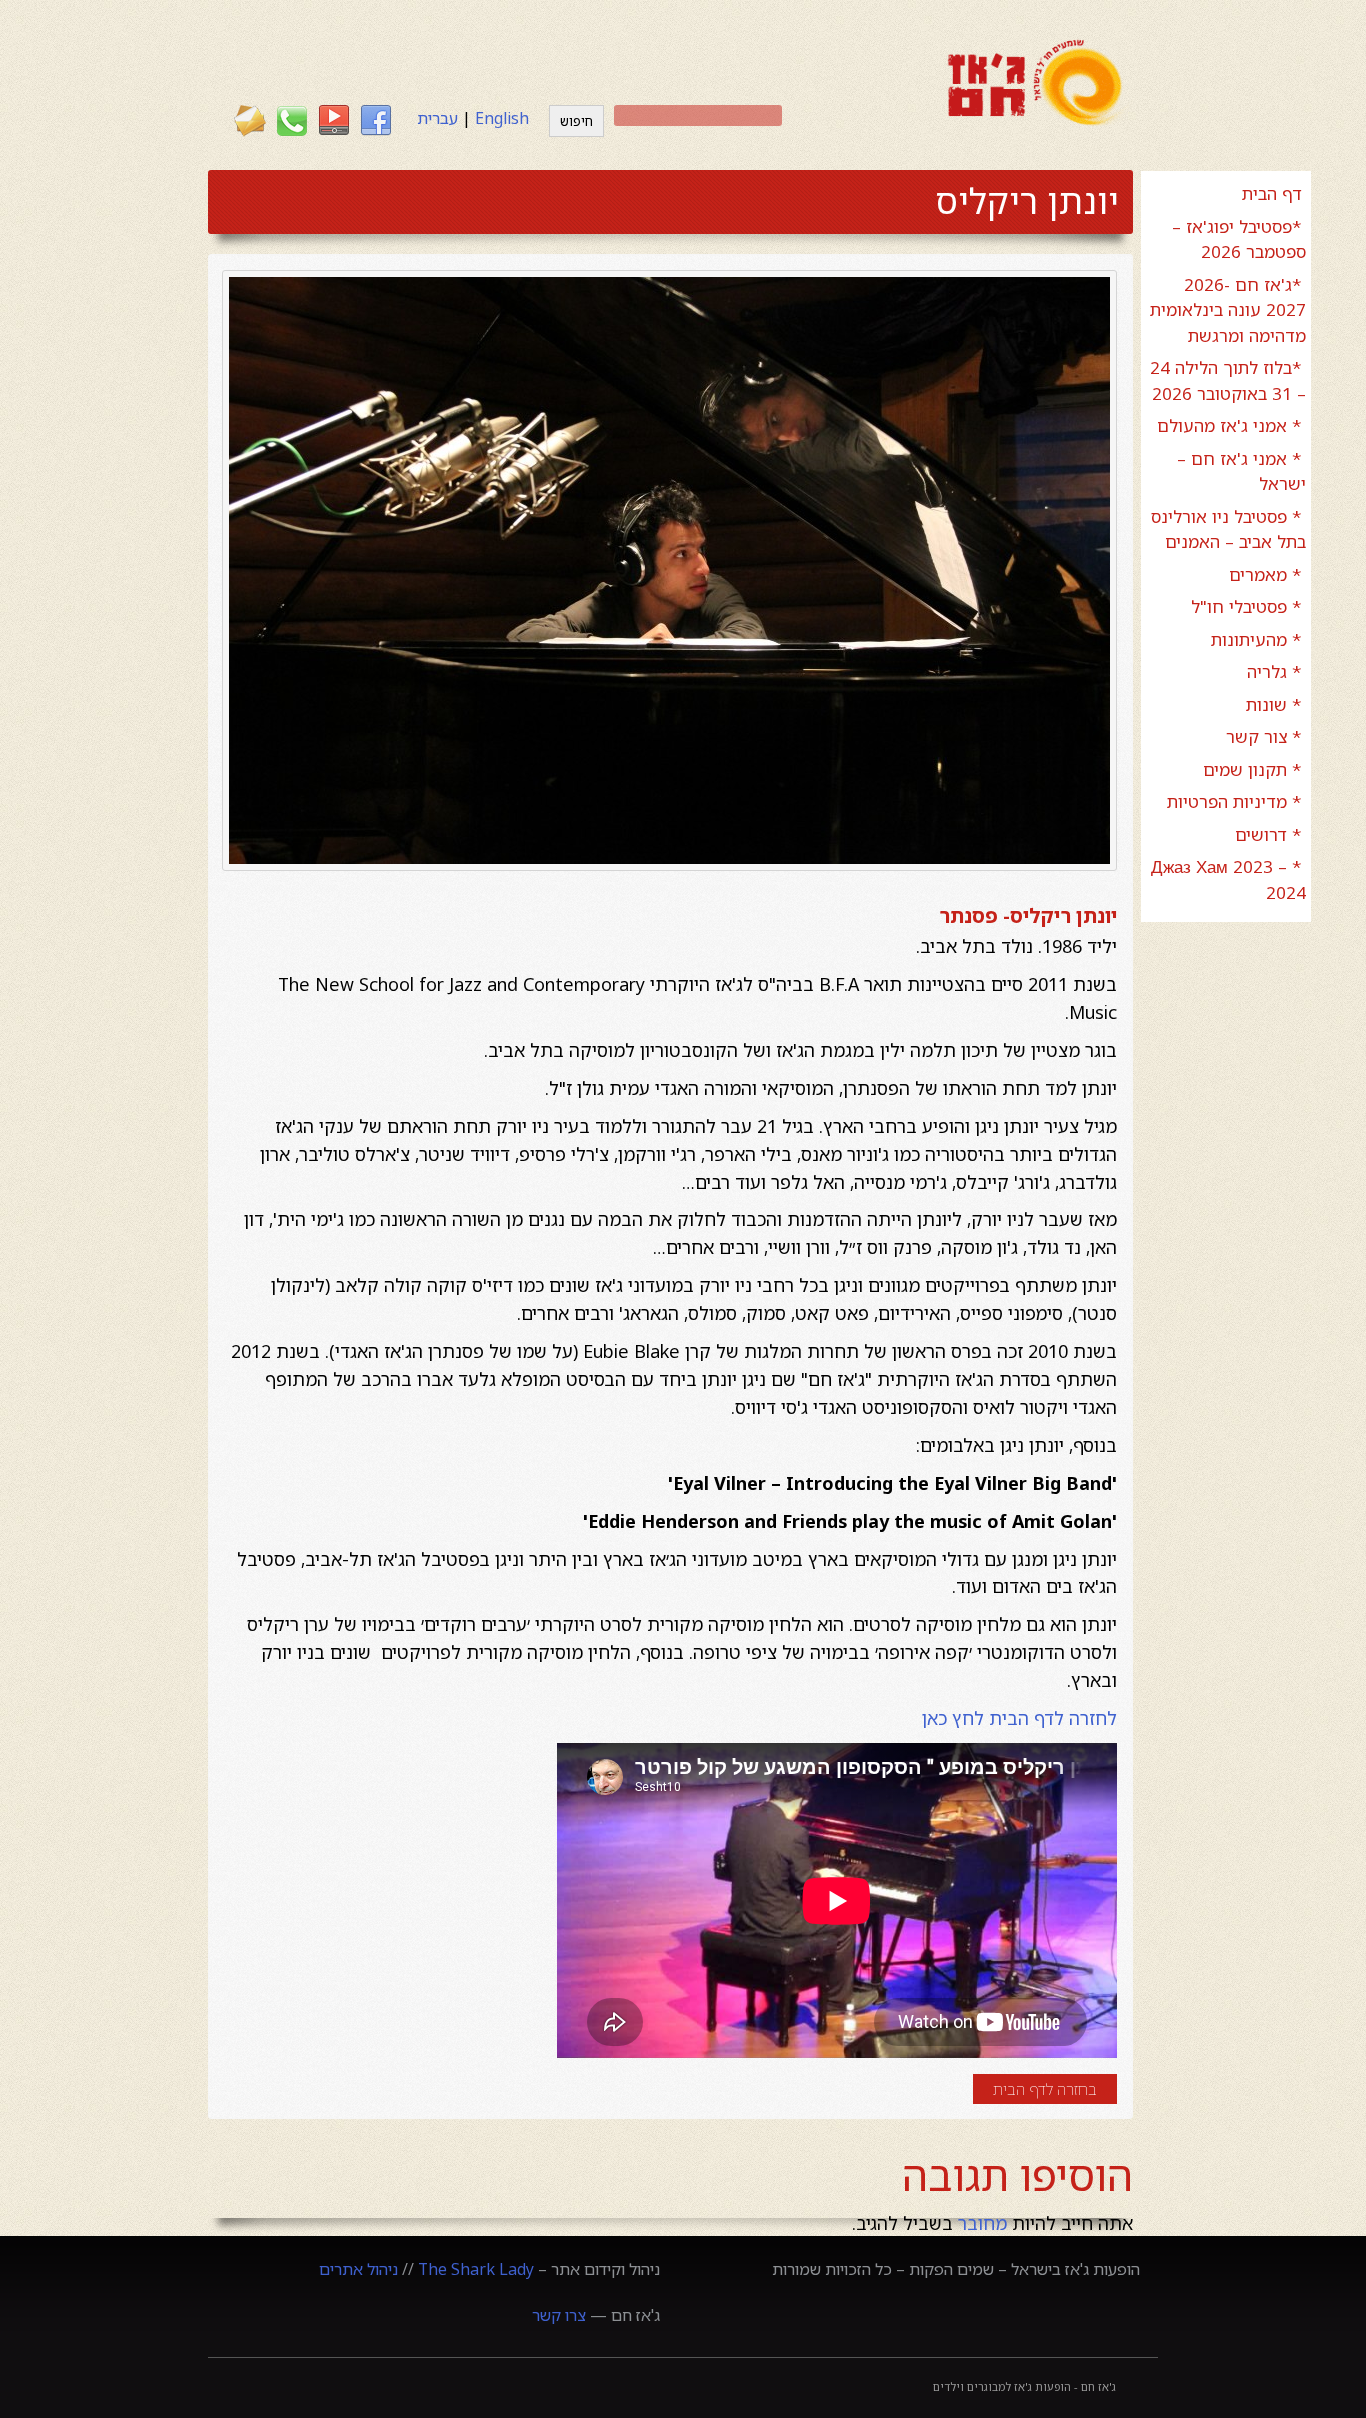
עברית (437, 118)
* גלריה (1274, 671)
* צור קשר (1264, 736)
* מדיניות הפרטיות (1234, 801)
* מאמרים (1265, 574)
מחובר (985, 2223)
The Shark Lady (476, 2269)
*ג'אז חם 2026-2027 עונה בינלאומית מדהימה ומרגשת (1228, 310)
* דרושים (1268, 834)
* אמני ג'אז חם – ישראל (1241, 471)
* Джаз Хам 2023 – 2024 (1228, 879)
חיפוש (576, 121)
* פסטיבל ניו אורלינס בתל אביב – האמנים (1228, 529)
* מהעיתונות (1256, 639)
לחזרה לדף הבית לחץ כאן (1019, 1718)
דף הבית (1272, 193)
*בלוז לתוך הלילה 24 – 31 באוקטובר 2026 (1228, 380)
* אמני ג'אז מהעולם (1229, 425)
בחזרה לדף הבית (1045, 2089)
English (502, 118)
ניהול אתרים (358, 2269)
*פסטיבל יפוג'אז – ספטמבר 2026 (1239, 239)
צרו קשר (559, 2315)
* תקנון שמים (1252, 769)
